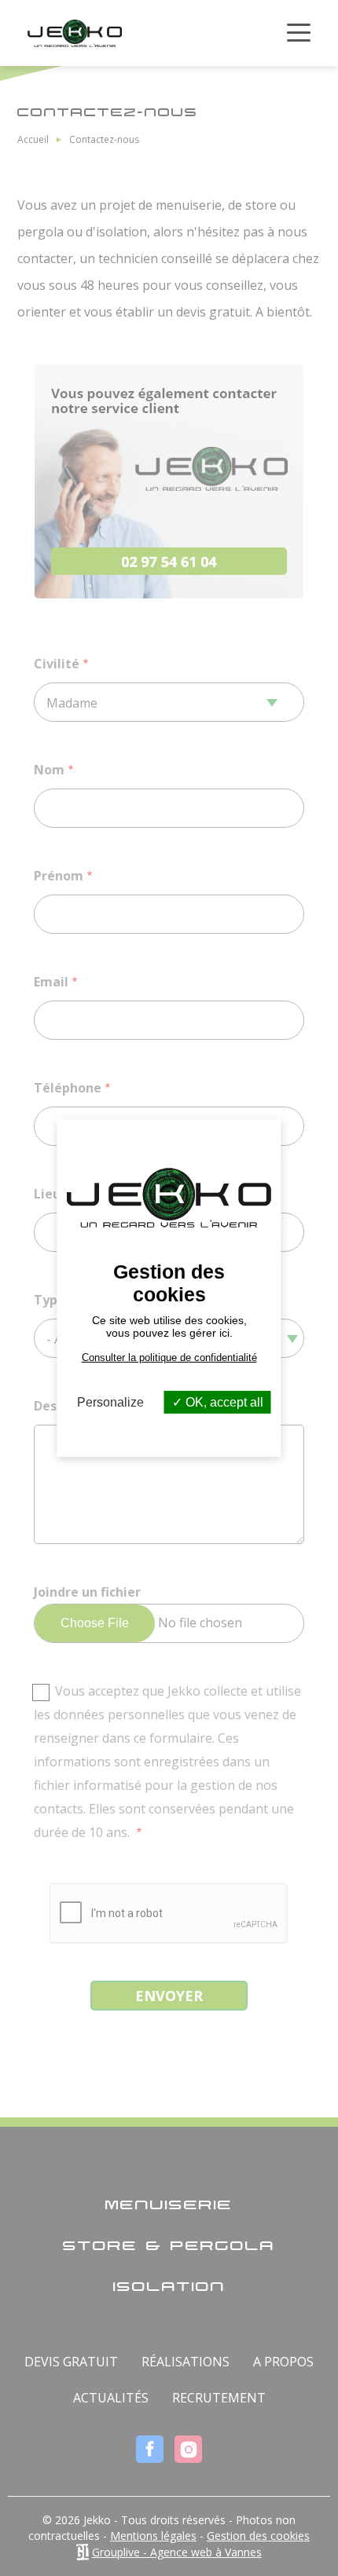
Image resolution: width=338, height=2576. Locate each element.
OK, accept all (223, 1402)
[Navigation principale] (299, 33)
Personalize (110, 1402)
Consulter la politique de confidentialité (169, 1358)
